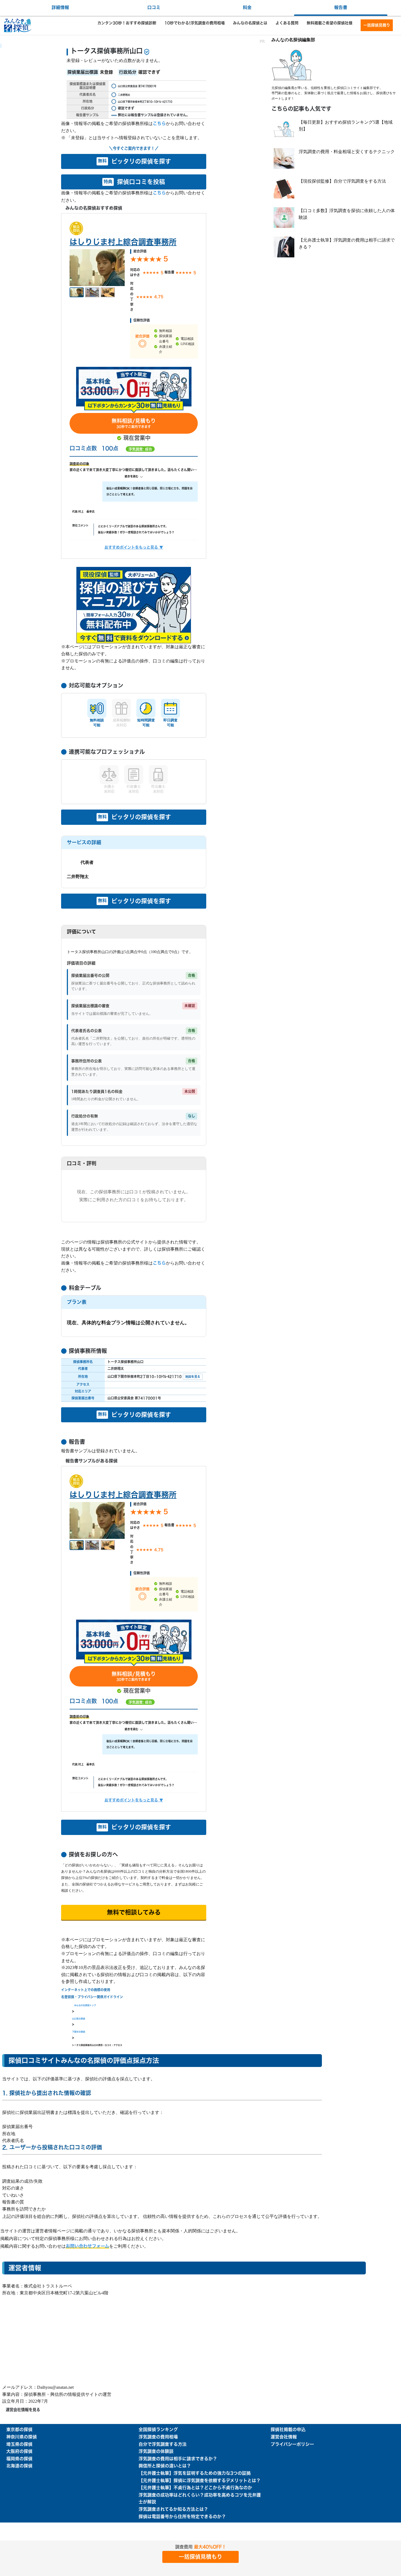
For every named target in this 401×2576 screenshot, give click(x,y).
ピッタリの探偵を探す (134, 161)
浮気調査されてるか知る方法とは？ (173, 2509)
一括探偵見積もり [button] (200, 2557)
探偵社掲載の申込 (288, 2430)
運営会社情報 (284, 2437)
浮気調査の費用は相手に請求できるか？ (178, 2459)
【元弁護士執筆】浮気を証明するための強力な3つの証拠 (195, 2473)
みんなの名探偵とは (250, 23)
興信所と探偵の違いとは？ (165, 2466)
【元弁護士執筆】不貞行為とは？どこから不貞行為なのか (195, 2488)
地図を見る (193, 1377)
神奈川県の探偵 (22, 2437)
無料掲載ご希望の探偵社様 (330, 23)
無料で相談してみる (134, 1912)
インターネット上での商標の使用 (86, 1990)
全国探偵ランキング (158, 2430)
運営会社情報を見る (23, 2410)
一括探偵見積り (377, 25)
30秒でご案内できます (134, 423)
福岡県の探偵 (19, 2459)
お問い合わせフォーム (87, 2246)
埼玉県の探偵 (19, 2444)
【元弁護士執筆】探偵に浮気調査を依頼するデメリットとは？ (200, 2481)
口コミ (154, 8)
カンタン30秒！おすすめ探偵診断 (127, 23)
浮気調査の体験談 (156, 2452)
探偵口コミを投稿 (134, 182)
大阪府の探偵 (19, 2452)
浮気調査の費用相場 (158, 2437)
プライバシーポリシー (292, 2444)
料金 (247, 8)
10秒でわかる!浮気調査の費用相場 (195, 23)
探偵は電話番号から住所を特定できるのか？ (182, 2517)
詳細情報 (60, 8)
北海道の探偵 (19, 2466)
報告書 (341, 8)
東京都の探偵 (19, 2430)
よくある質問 (287, 23)
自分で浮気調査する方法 (163, 2444)
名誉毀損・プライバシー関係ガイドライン (92, 1997)
